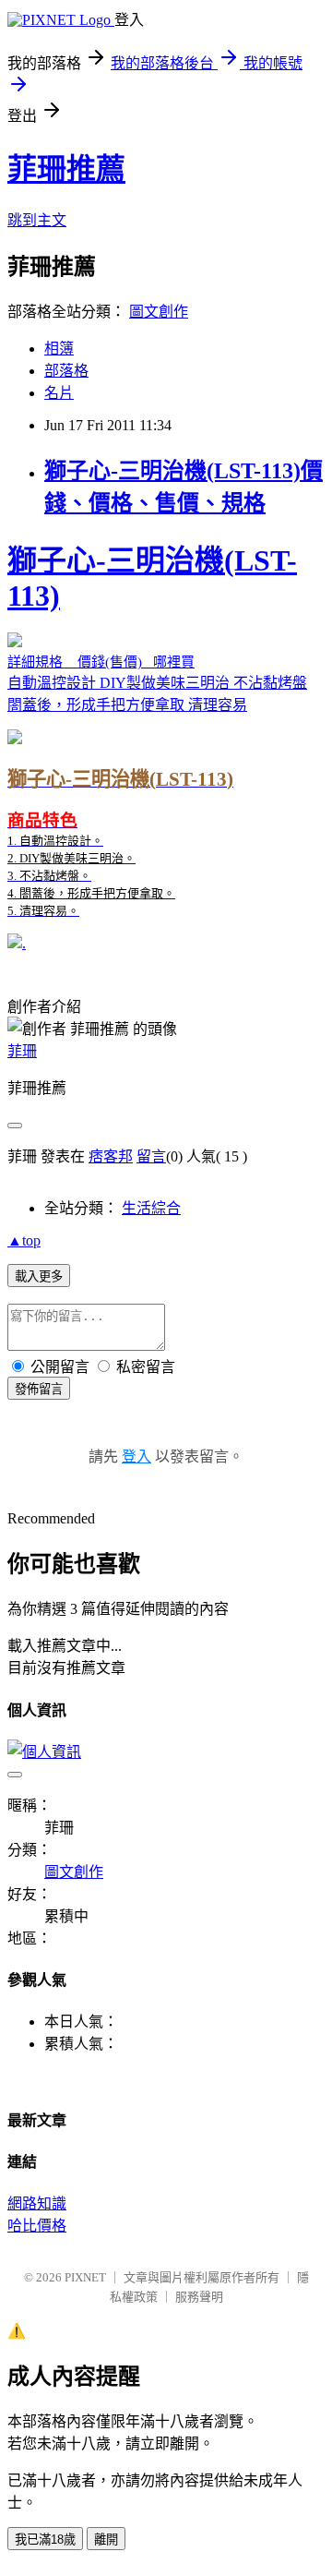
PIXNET (85, 2277)
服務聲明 (199, 2297)
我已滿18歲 (45, 2540)
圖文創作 (159, 312)
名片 (59, 393)
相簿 (59, 349)
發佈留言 (39, 1389)
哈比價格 (37, 2226)
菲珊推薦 (66, 169)
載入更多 (39, 1276)
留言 (151, 1156)
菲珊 (22, 1051)
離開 (106, 2540)
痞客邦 (111, 1156)
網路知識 (37, 2203)
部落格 (66, 371)
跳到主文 (37, 220)
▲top (24, 1240)
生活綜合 (151, 1208)
